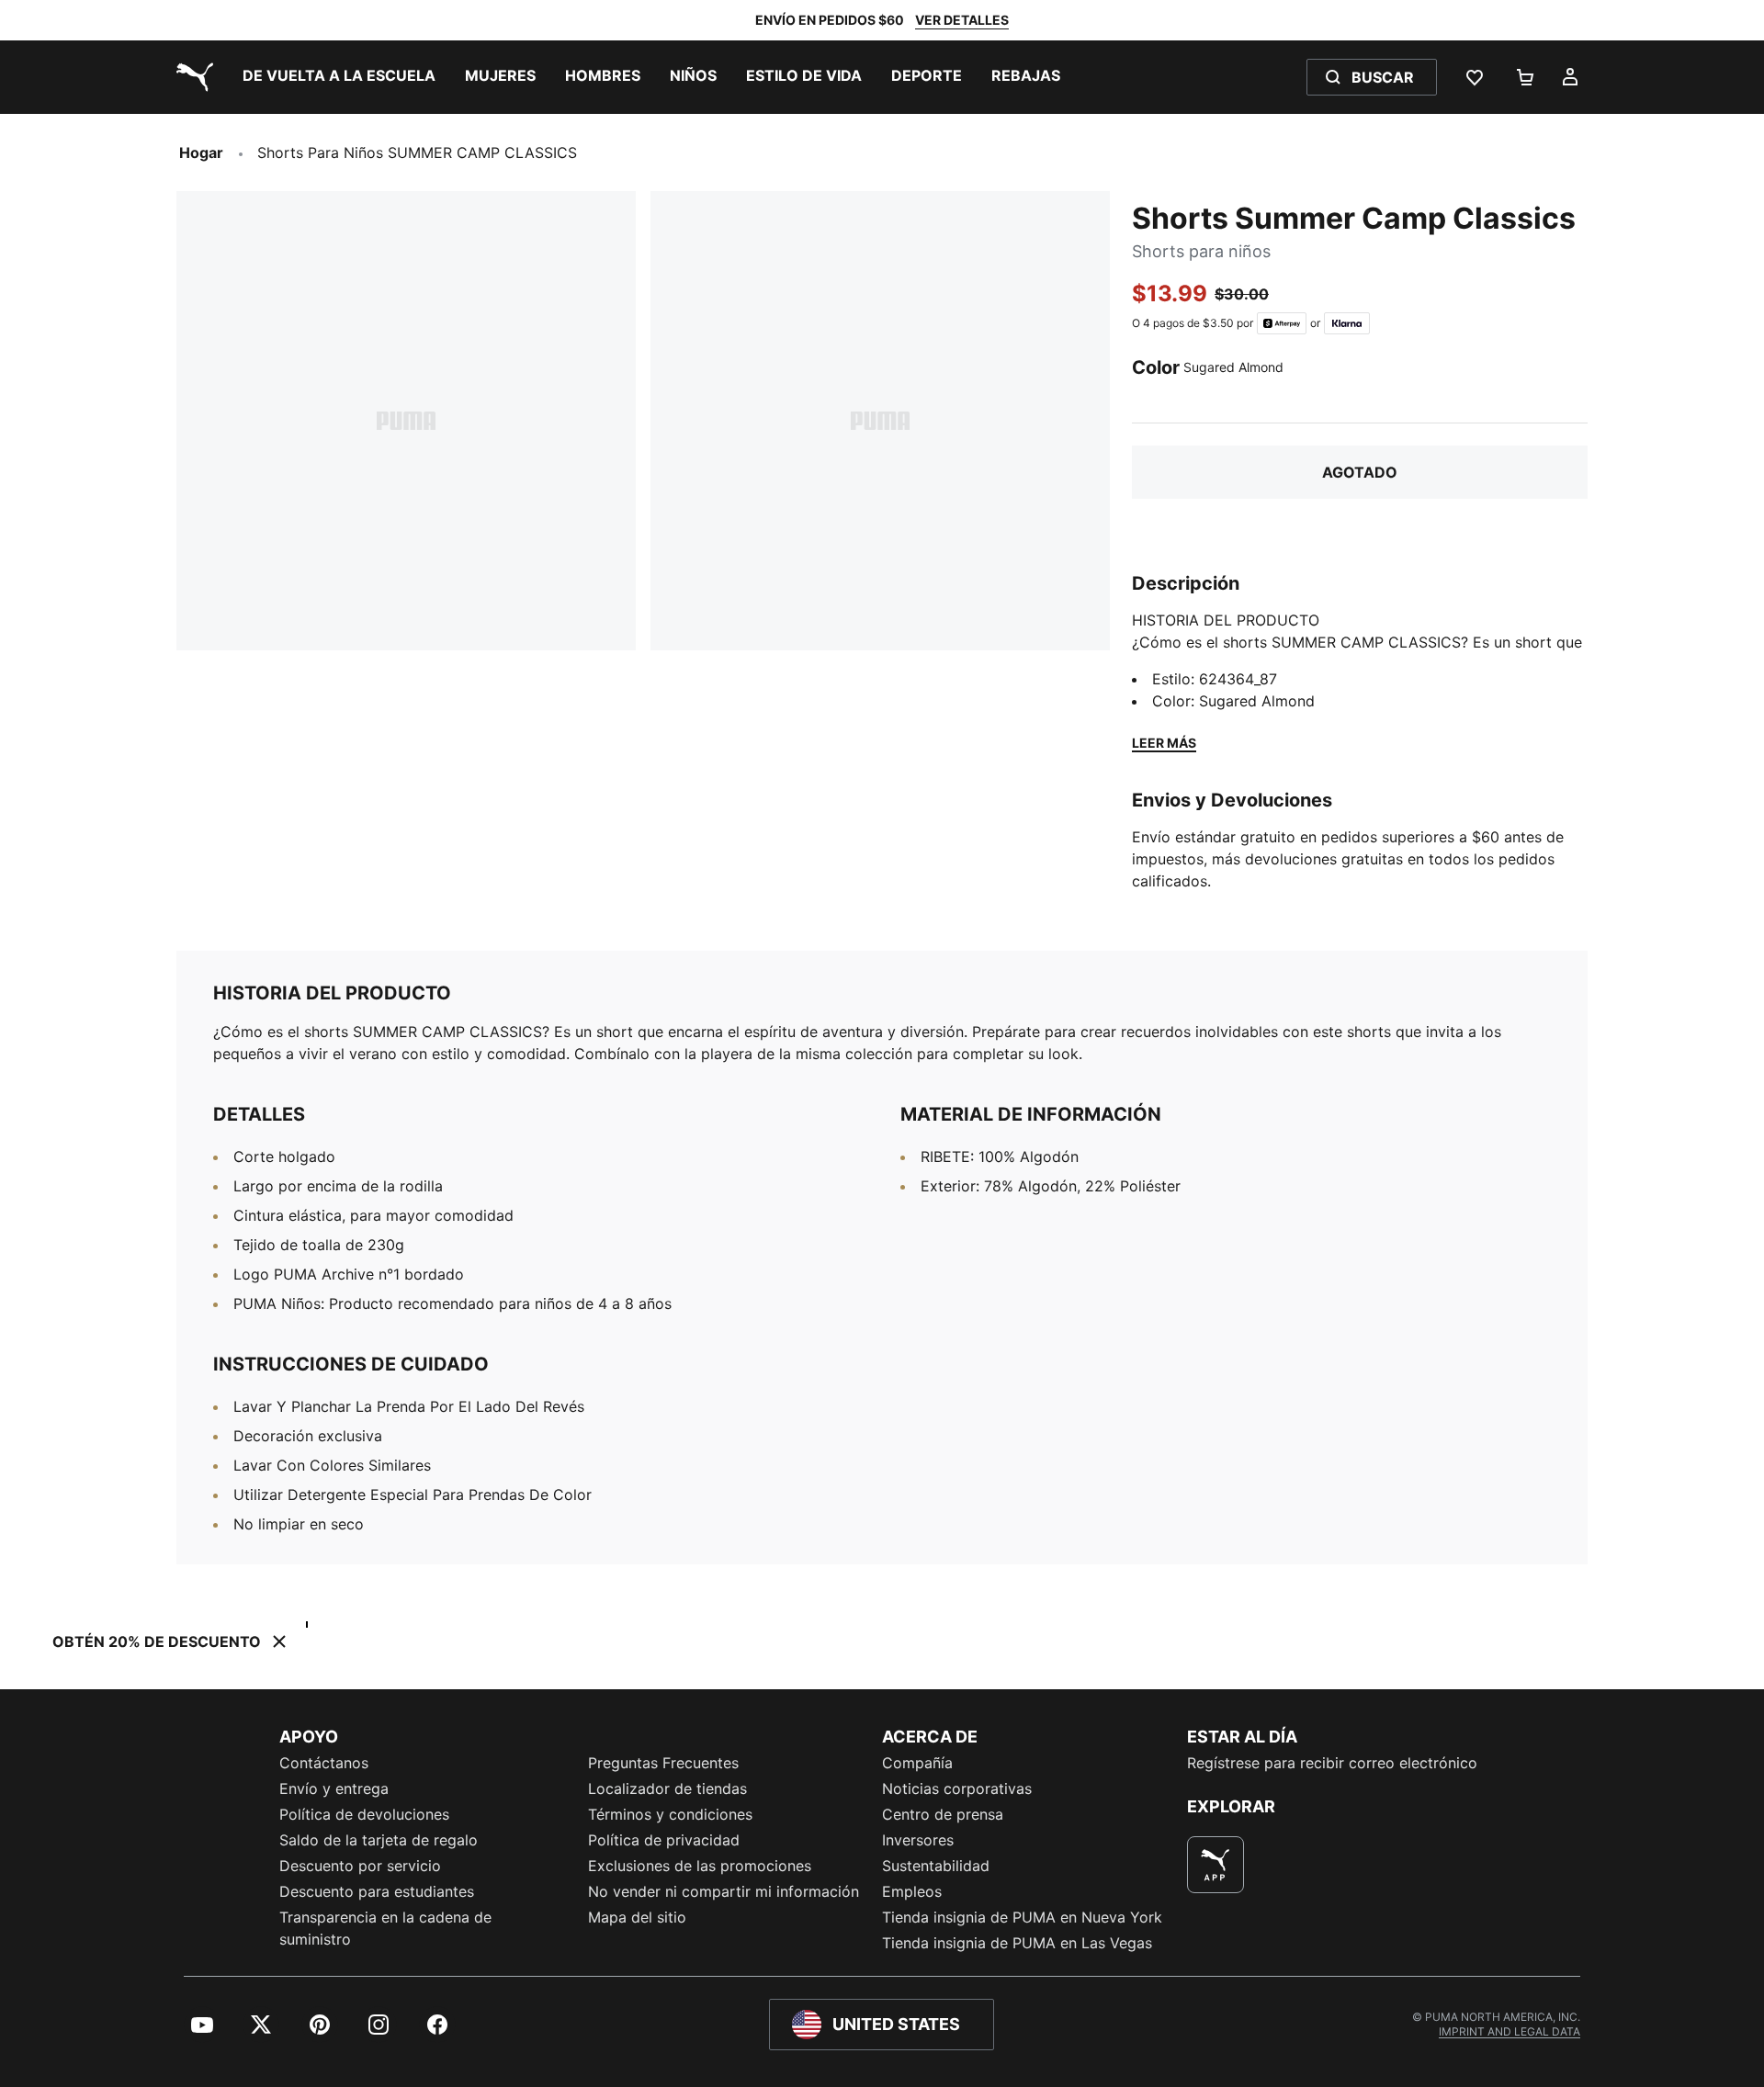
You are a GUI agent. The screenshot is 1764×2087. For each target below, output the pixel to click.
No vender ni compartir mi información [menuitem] (724, 1891)
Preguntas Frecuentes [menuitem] (663, 1763)
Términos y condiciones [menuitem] (670, 1814)
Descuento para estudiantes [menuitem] (377, 1891)
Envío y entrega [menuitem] (334, 1788)
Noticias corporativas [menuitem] (957, 1788)
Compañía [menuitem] (917, 1763)
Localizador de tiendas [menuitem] (667, 1788)
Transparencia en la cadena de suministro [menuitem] (385, 1928)
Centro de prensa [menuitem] (943, 1814)
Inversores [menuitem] (918, 1840)
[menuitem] (339, 77)
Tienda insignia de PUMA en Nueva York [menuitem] (1022, 1917)
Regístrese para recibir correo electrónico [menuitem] (1332, 1763)
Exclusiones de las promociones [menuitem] (700, 1866)
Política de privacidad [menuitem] (664, 1840)
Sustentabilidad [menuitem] (936, 1866)
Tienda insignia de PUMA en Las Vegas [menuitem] (1017, 1943)
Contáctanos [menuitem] (324, 1763)
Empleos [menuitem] (912, 1891)
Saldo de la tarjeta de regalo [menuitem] (379, 1840)
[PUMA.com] (191, 77)
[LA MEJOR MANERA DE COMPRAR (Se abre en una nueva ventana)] (1216, 1865)
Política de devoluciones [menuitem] (364, 1814)
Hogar (201, 152)
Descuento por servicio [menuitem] (360, 1866)
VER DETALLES (962, 20)
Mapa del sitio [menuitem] (637, 1917)
